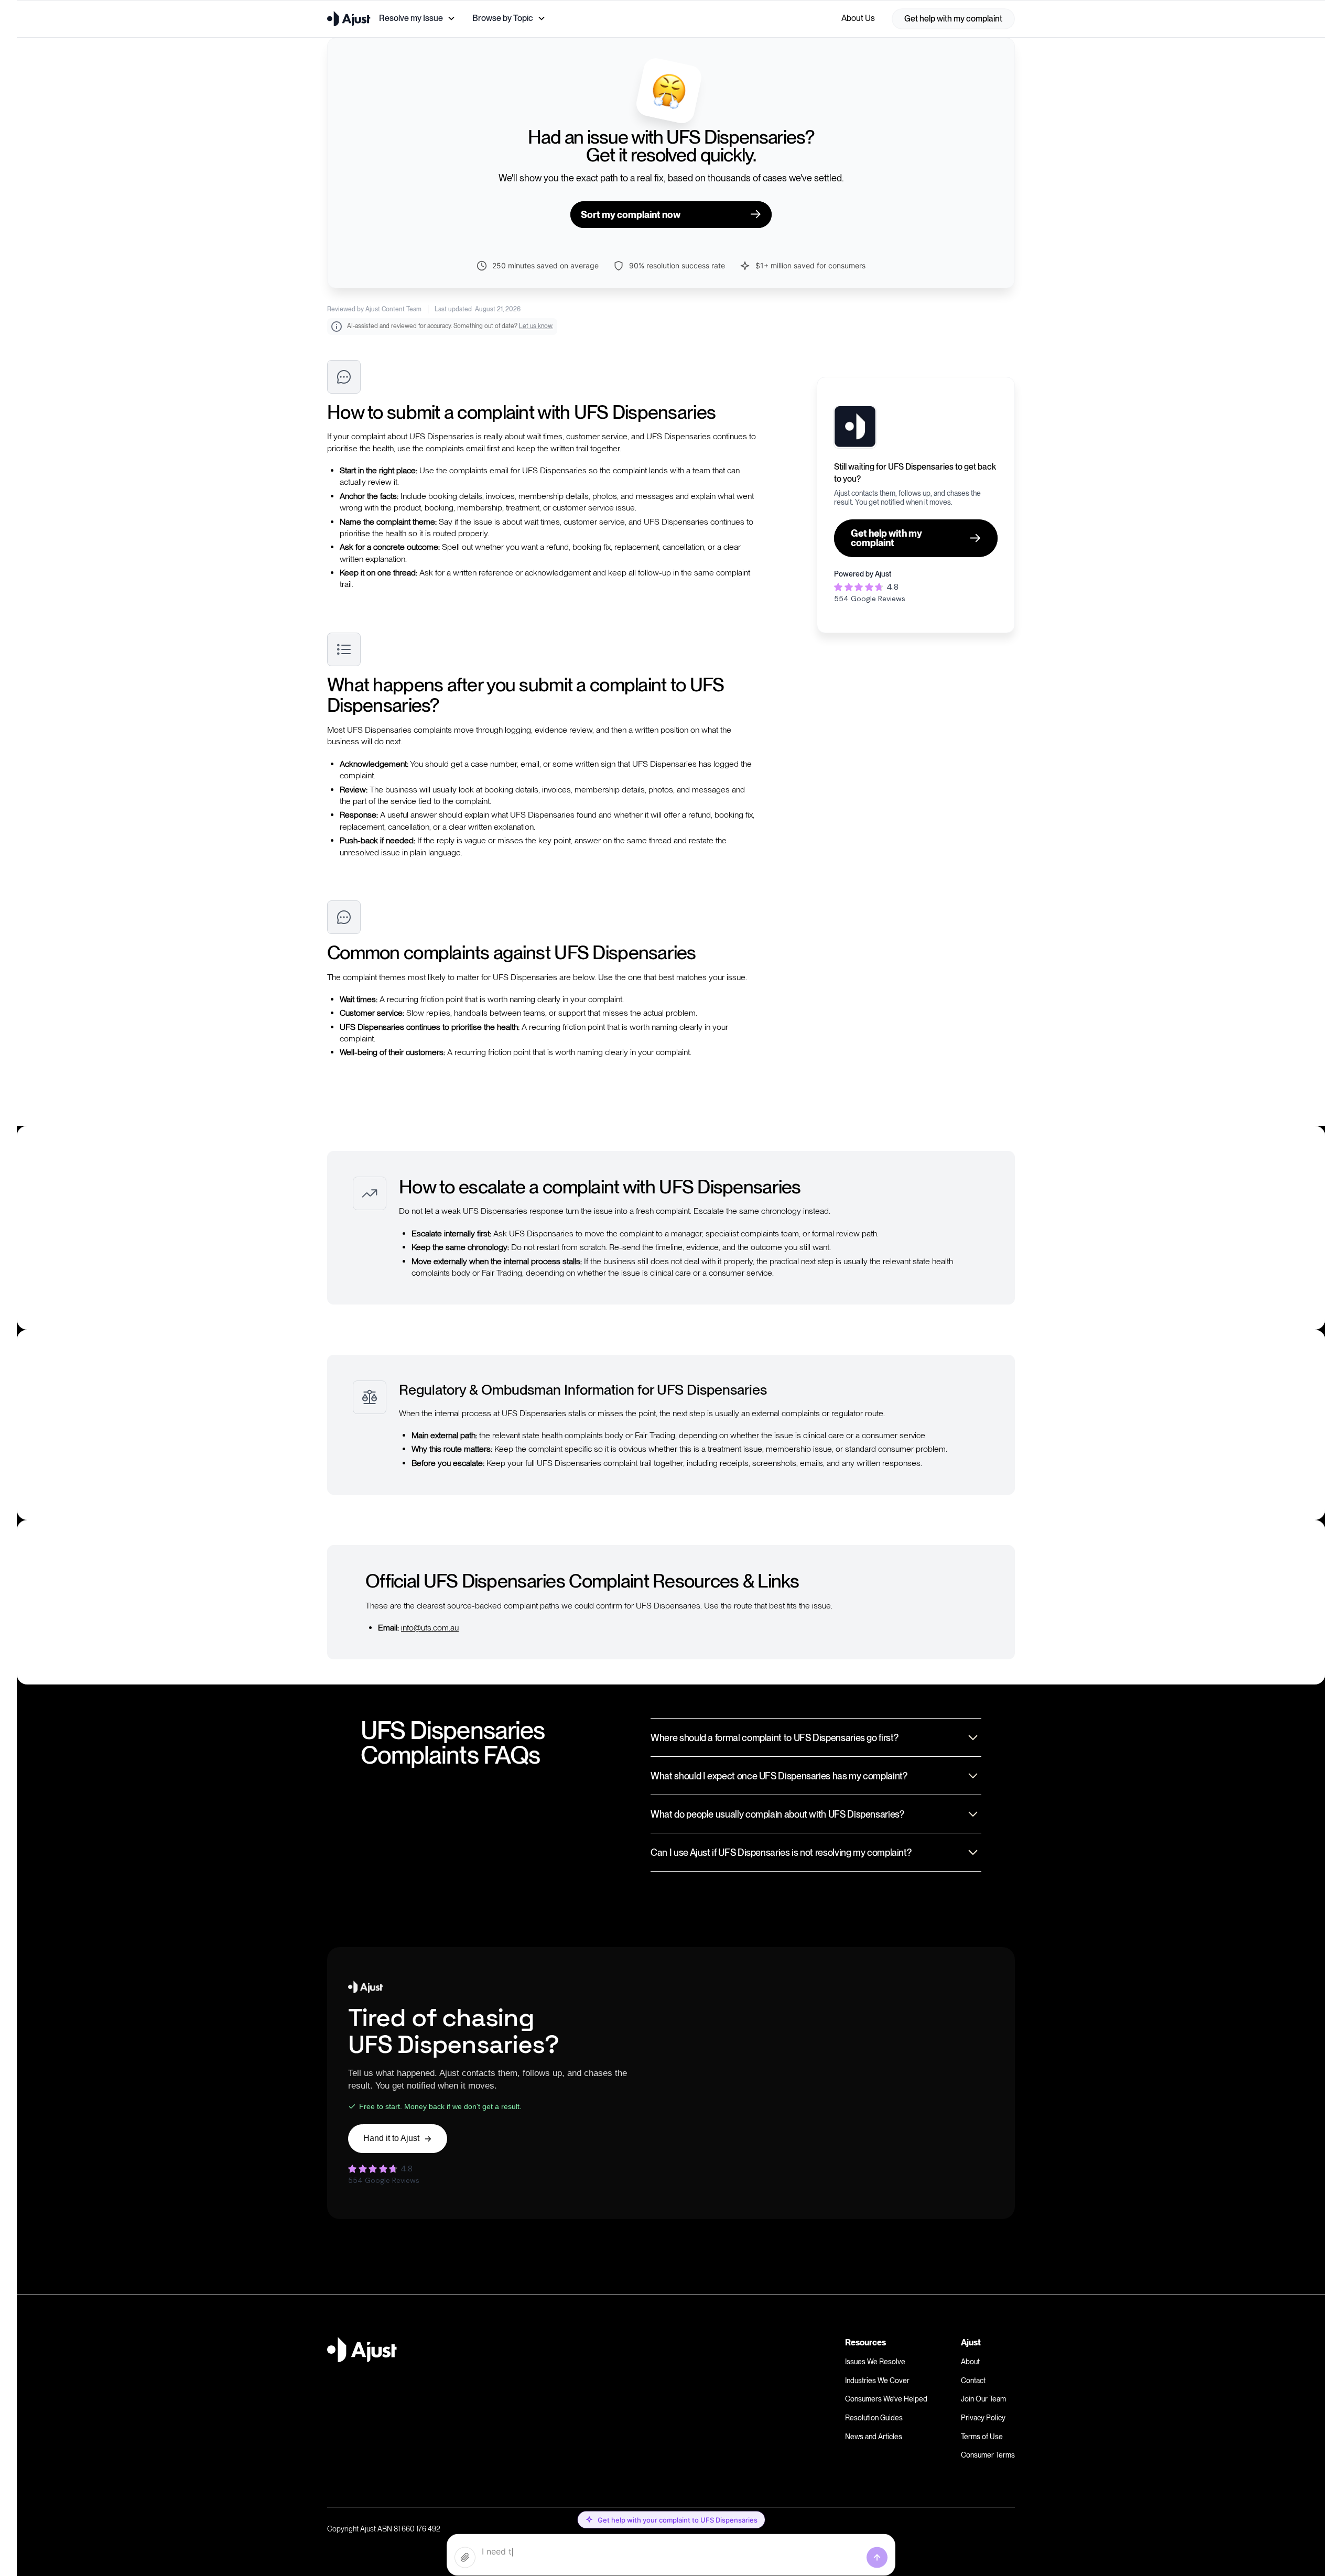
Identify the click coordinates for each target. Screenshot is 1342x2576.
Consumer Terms (988, 2455)
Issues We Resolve (875, 2362)
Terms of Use (982, 2437)
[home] (349, 19)
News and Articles (874, 2437)
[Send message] (877, 2558)
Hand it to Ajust (391, 2138)
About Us (858, 18)
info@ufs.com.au (430, 1628)
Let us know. (536, 326)
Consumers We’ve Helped (886, 2399)
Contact (973, 2381)
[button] (417, 18)
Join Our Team (983, 2399)
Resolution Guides (874, 2418)
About (970, 2362)
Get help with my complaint (953, 19)
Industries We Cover (877, 2381)
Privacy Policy (983, 2418)
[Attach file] (465, 2558)
